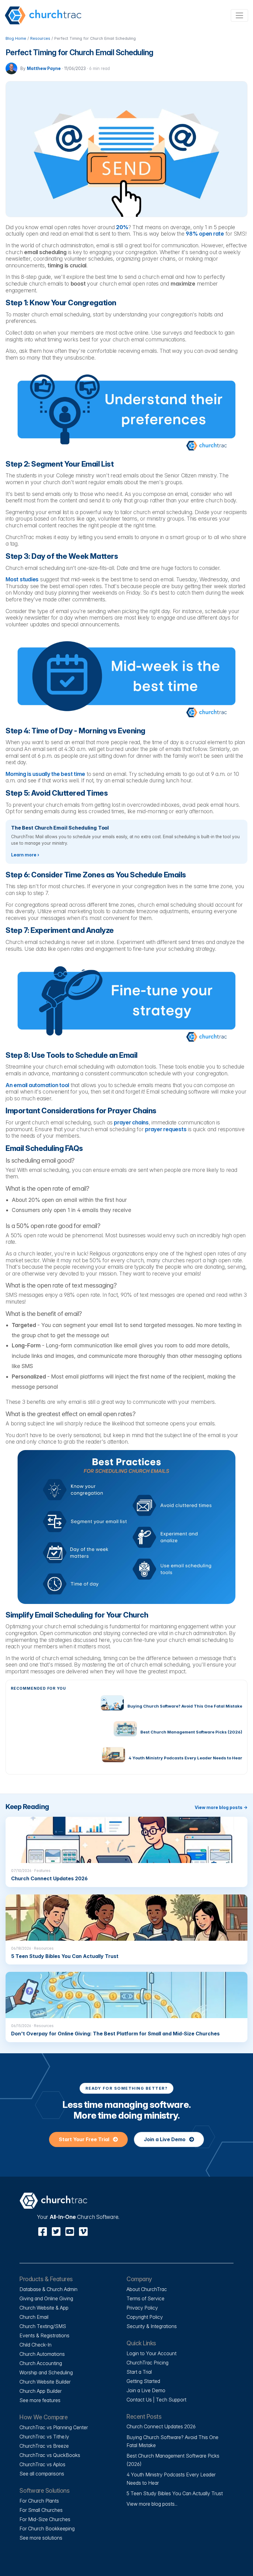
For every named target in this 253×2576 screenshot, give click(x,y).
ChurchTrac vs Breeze (44, 2446)
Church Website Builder (45, 2382)
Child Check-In (35, 2345)
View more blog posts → (221, 1807)
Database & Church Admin (48, 2289)
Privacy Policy (142, 2308)
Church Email (34, 2317)
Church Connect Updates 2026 (161, 2426)
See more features (40, 2400)
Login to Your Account (151, 2353)
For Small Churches (41, 2510)
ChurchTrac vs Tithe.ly (44, 2437)
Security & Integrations (152, 2326)
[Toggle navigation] (239, 15)
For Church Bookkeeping (47, 2529)
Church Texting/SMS (43, 2326)
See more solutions (41, 2538)
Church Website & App (44, 2308)
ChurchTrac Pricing (147, 2363)
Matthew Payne (44, 68)
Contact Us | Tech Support (156, 2400)
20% (122, 227)
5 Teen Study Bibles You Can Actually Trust (175, 2493)
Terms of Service (145, 2298)
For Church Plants (39, 2501)
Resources (40, 38)
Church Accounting (41, 2363)
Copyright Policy (145, 2317)
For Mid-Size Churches (45, 2519)
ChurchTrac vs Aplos (42, 2464)
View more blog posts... (152, 2504)
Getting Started (143, 2381)
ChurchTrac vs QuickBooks (50, 2455)
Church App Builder (41, 2391)
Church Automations (42, 2354)
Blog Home (16, 38)
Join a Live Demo (165, 2139)
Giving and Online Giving (46, 2298)
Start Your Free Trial (85, 2139)
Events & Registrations (44, 2335)
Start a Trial (139, 2372)
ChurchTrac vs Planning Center (54, 2427)
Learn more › (25, 855)
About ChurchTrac (147, 2289)
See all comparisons (42, 2474)
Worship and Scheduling (46, 2372)
